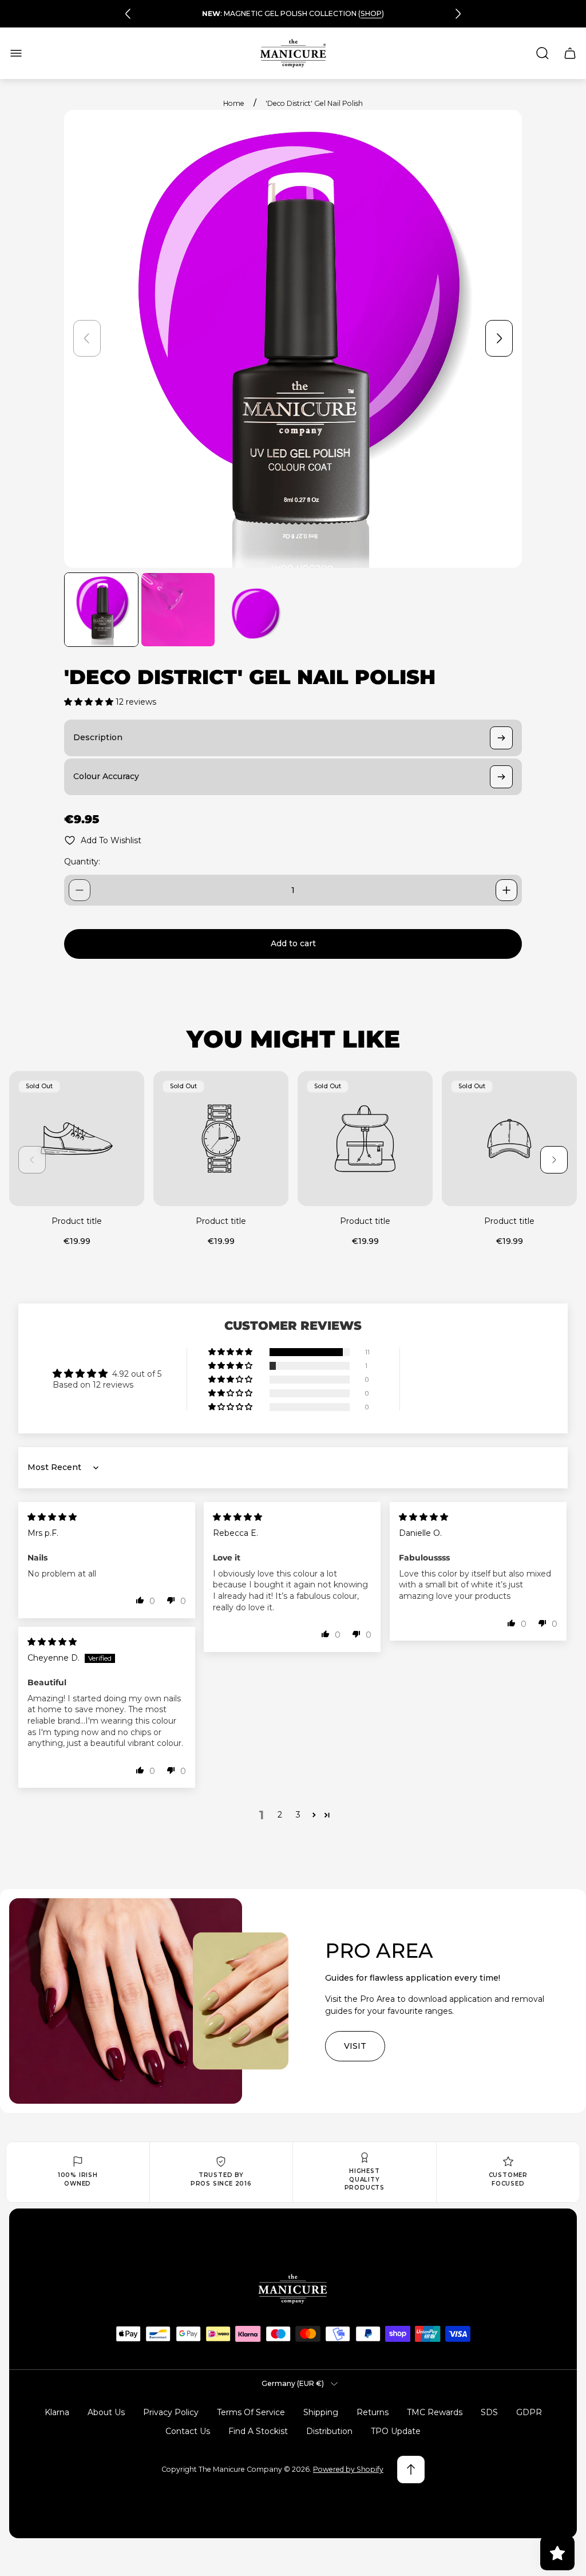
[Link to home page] (293, 2289)
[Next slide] (458, 14)
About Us (106, 2412)
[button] (90, 702)
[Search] (543, 53)
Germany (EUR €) (293, 2383)
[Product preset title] (77, 1139)
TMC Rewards (435, 2412)
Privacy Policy (171, 2412)
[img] (52, 1517)
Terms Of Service (251, 2412)
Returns (373, 2412)
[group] (101, 610)
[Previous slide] (128, 14)
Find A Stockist (258, 2431)
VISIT (355, 2046)
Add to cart (293, 943)
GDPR (529, 2412)
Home (234, 103)
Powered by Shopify (348, 2469)
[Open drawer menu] (16, 53)
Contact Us (188, 2431)
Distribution (329, 2431)
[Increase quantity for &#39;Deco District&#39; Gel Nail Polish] (506, 890)
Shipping (321, 2412)
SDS (489, 2412)
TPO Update (396, 2431)
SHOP (371, 13)
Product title (77, 1221)
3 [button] (298, 1815)
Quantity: (82, 862)
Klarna (57, 2412)
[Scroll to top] (411, 2470)
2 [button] (280, 1815)
